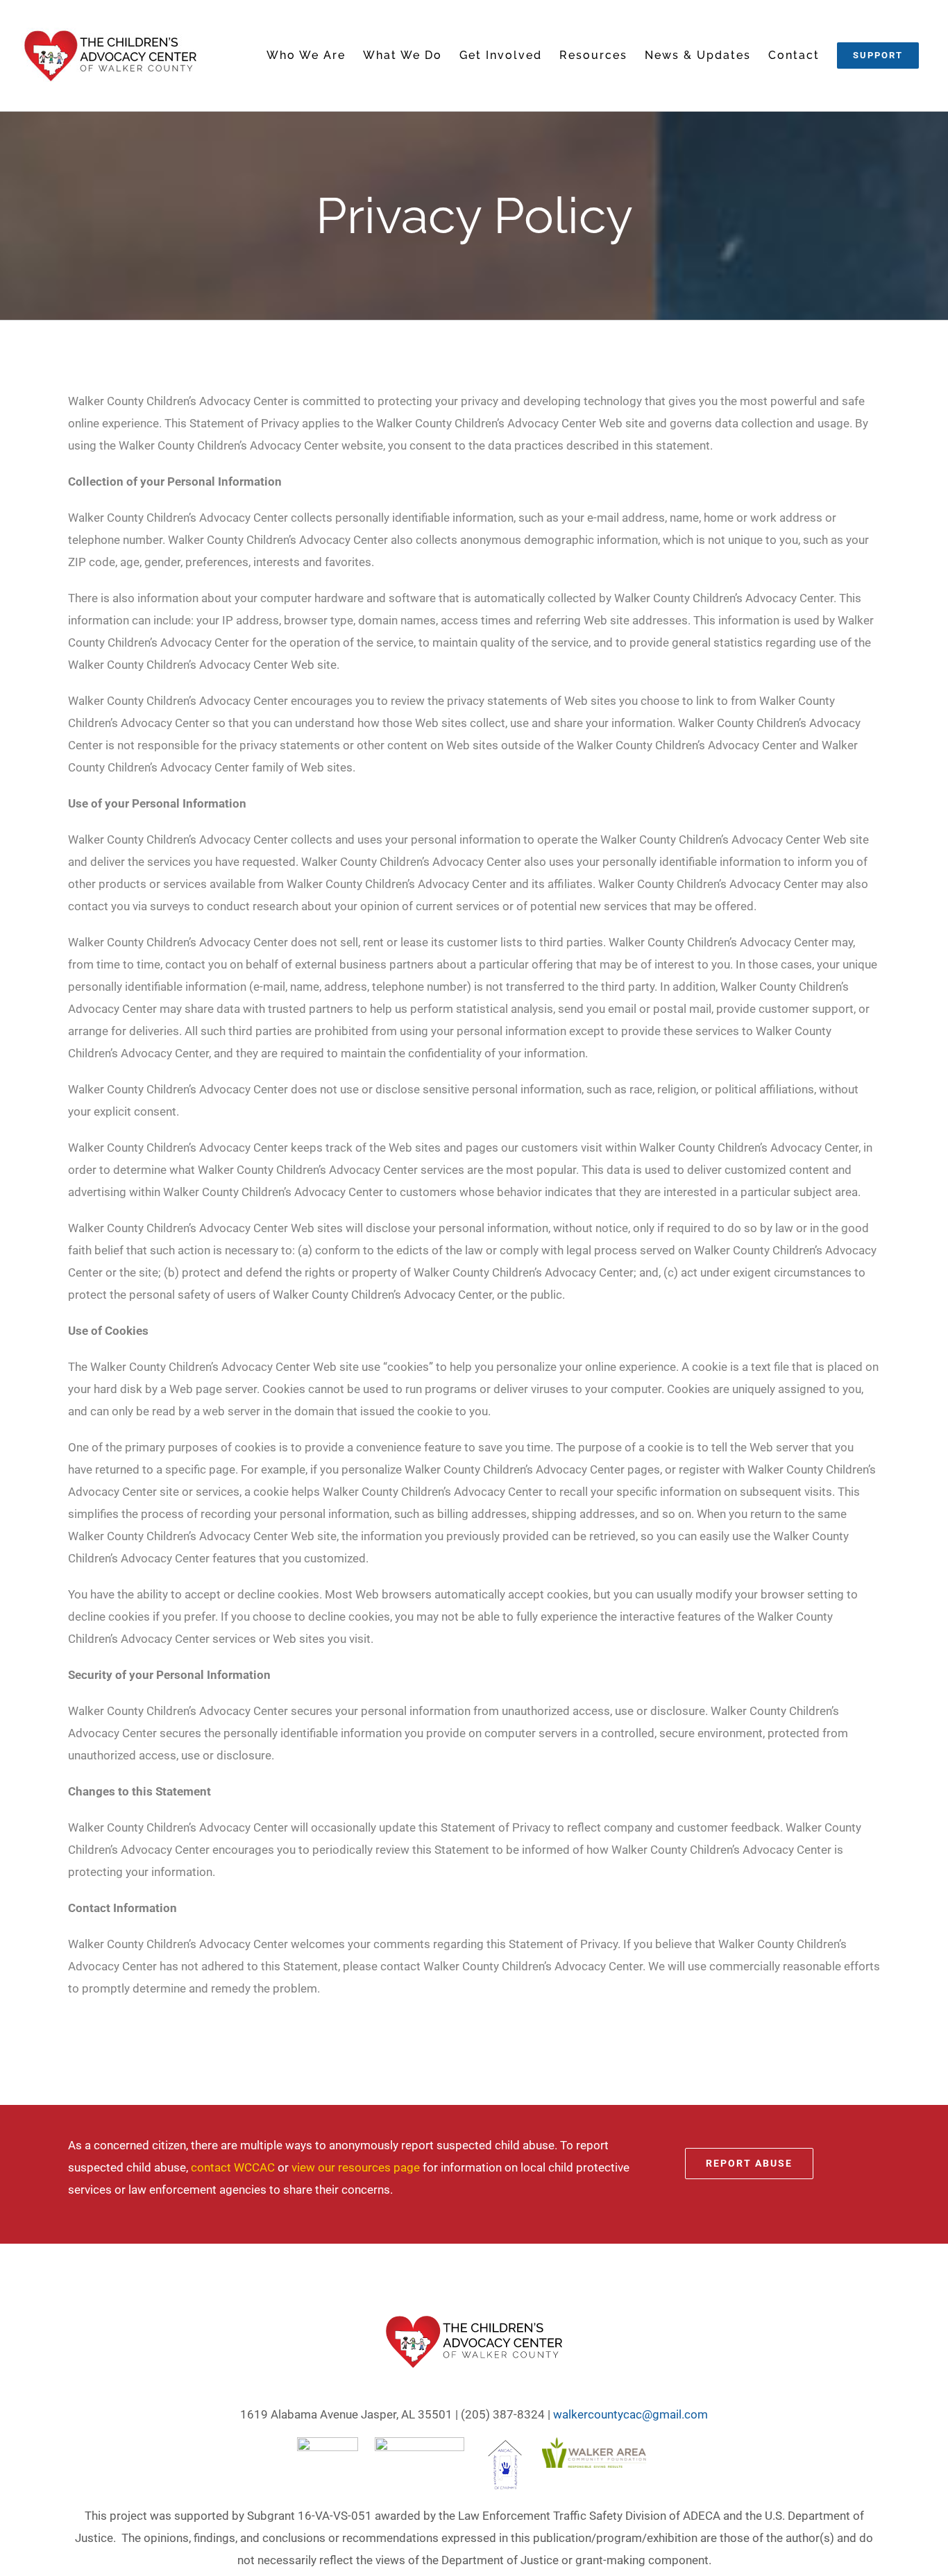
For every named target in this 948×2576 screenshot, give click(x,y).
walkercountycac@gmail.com (630, 2414)
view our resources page (356, 2167)
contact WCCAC (233, 2167)
